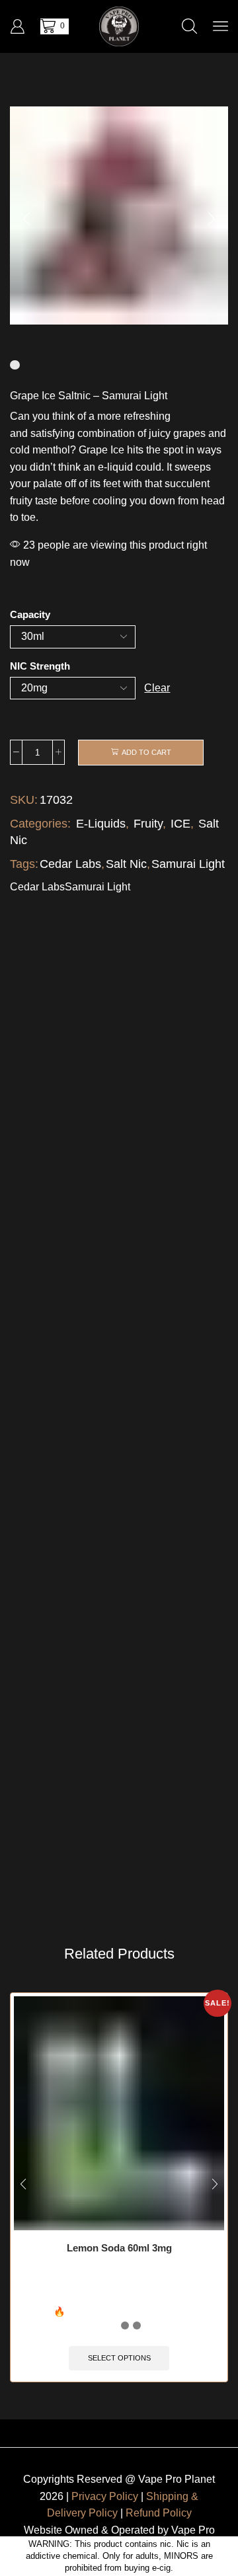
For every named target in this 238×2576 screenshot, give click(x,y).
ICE (180, 824)
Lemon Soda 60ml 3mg (119, 2248)
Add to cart (146, 752)
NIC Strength (40, 666)
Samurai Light (188, 864)
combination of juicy (124, 433)
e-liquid (115, 467)
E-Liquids (101, 824)
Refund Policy (159, 2513)
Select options (119, 2358)
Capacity (30, 615)
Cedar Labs (70, 864)
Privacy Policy (105, 2496)
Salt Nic (126, 864)
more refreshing (134, 416)
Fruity (148, 824)
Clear (157, 688)
